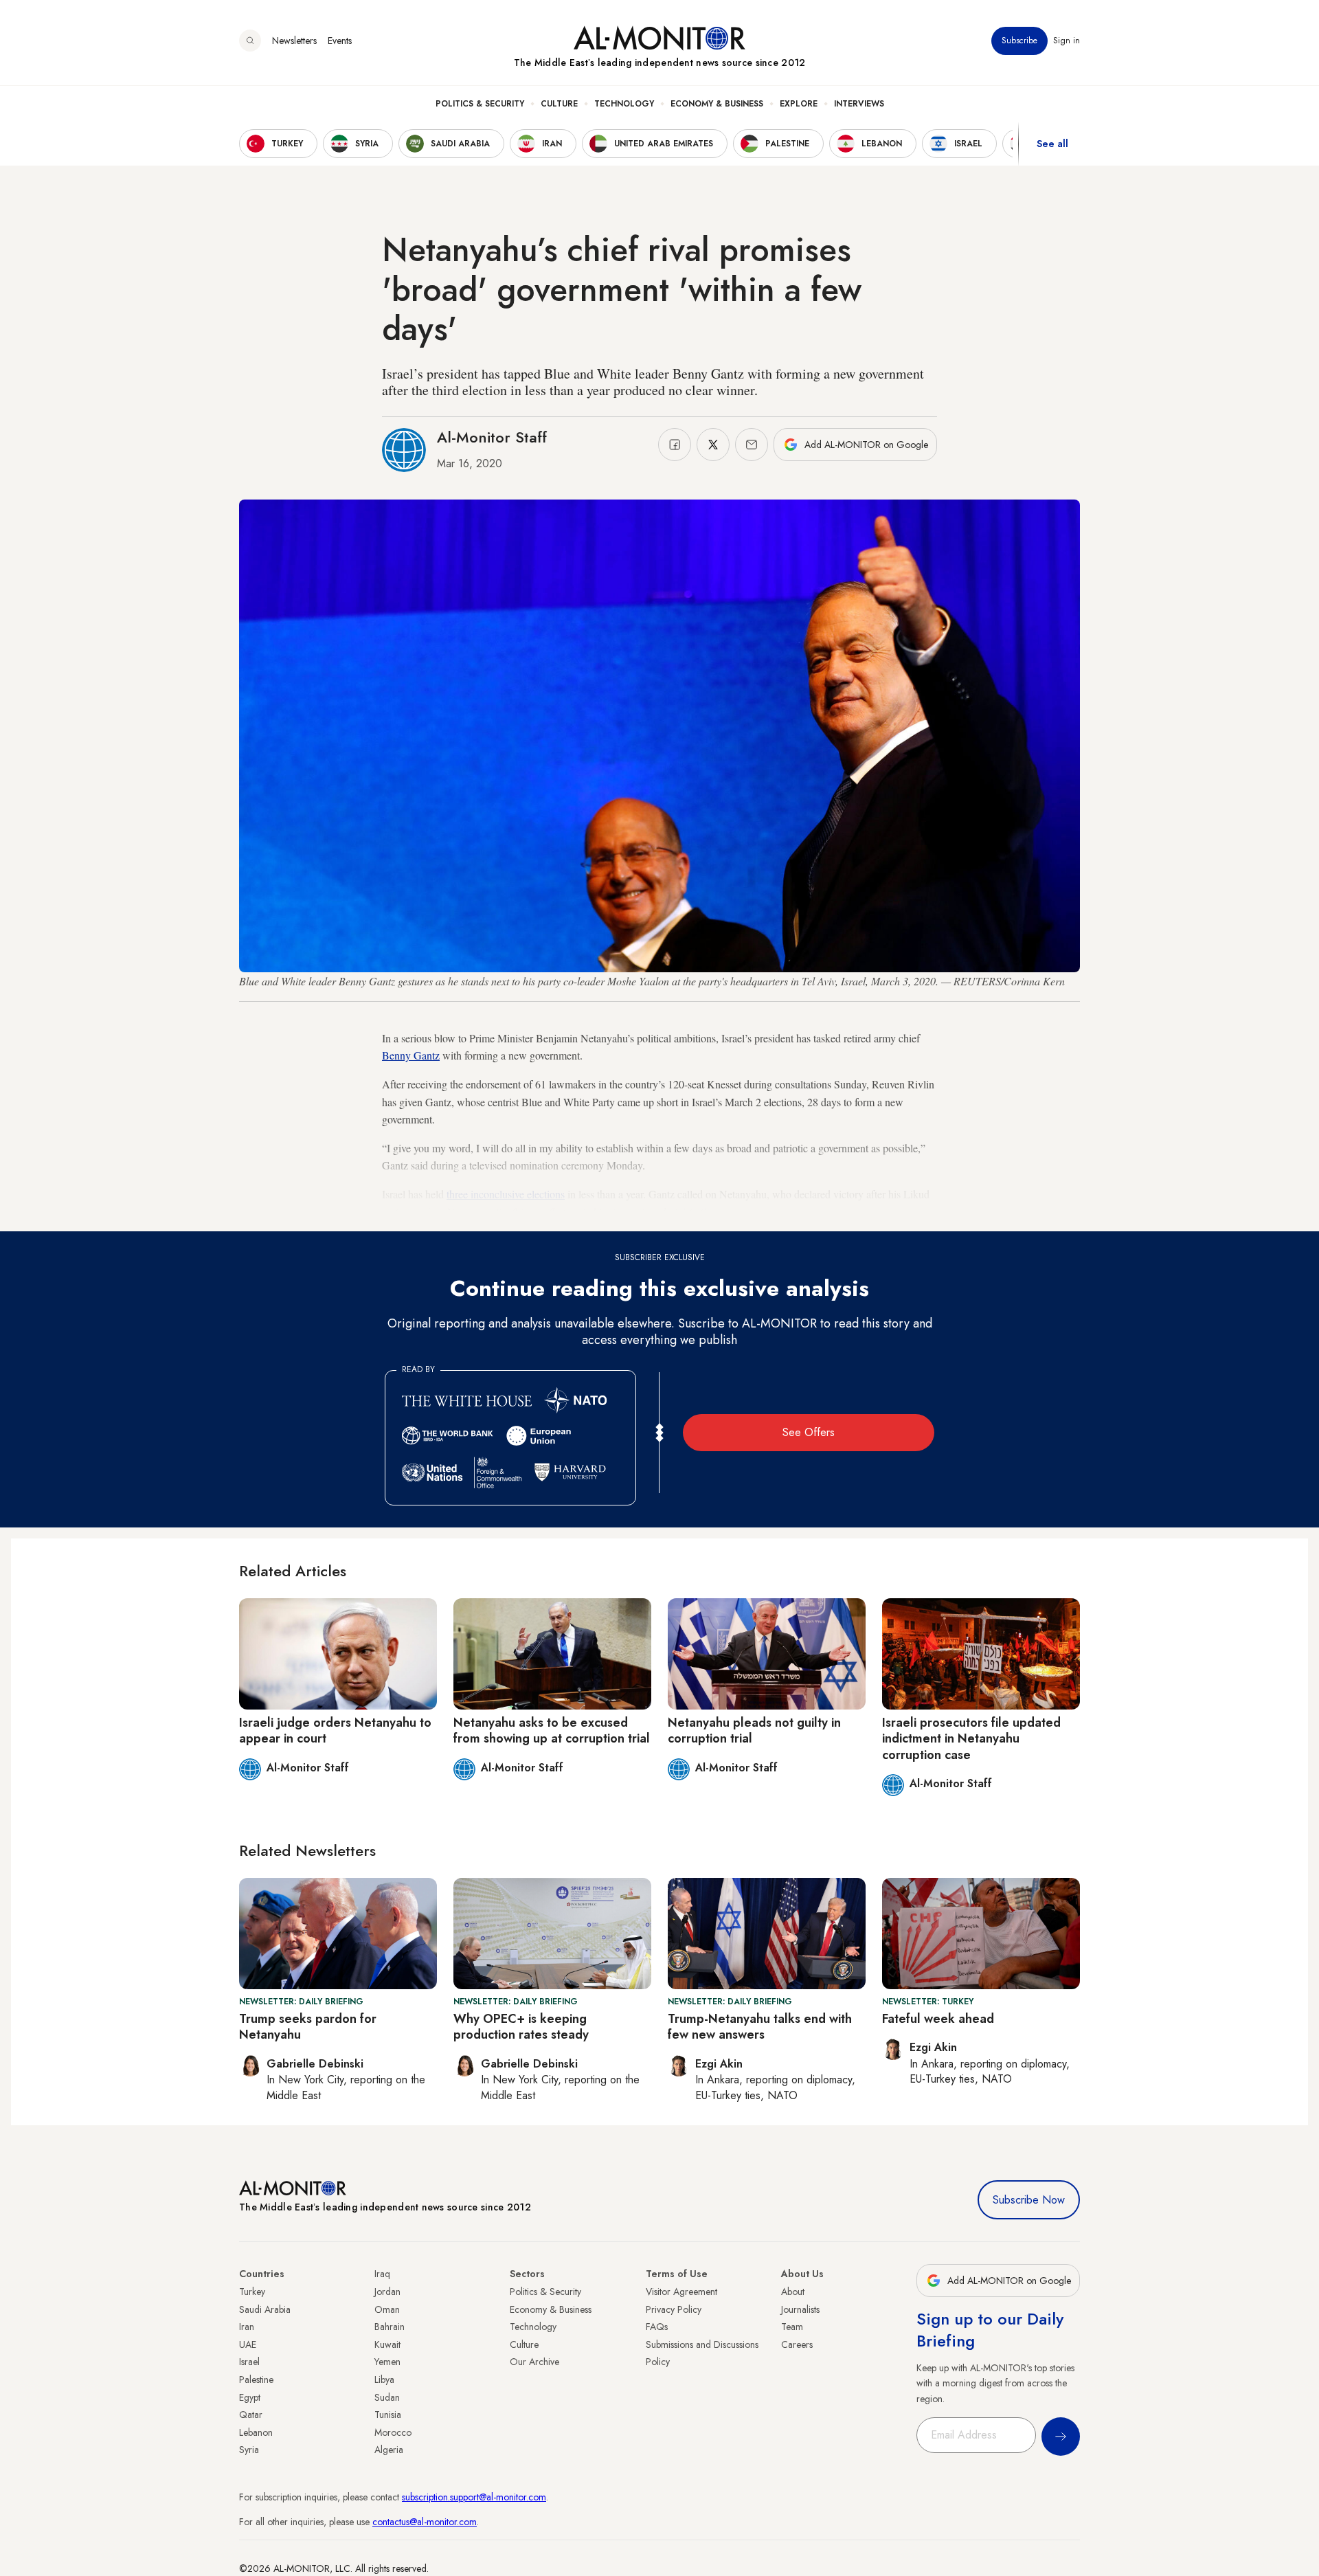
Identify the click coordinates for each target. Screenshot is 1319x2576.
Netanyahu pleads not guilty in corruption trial (754, 1731)
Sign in (1067, 41)
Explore (799, 104)
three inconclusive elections (506, 1194)
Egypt (250, 2397)
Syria (249, 2450)
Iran (247, 2327)
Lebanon (256, 2432)
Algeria (389, 2450)
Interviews (859, 104)
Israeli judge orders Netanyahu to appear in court (335, 1731)
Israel (249, 2362)
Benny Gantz (411, 1055)
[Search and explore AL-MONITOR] (250, 41)
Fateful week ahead (938, 2019)
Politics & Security (480, 104)
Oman (387, 2309)
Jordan (387, 2292)
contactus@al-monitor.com (425, 2522)
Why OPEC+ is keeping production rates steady (521, 2027)
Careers (797, 2344)
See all (1052, 144)
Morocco (393, 2432)
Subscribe (1019, 41)
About (793, 2292)
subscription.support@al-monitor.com (474, 2497)
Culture (559, 104)
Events (340, 41)
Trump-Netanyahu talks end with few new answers (760, 2027)
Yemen (387, 2362)
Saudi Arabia (265, 2309)
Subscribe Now (1029, 2200)
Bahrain (390, 2327)
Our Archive (534, 2362)
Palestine (256, 2379)
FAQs (657, 2327)
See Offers (809, 1432)
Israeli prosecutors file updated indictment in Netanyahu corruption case (971, 1739)
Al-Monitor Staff (492, 437)
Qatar (251, 2415)
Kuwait (387, 2344)
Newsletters (294, 41)
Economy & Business (717, 104)
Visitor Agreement (681, 2292)
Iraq (382, 2274)
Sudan (387, 2397)
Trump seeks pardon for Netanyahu (308, 2027)
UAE (248, 2344)
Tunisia (388, 2415)
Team (792, 2327)
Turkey (252, 2292)
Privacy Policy (674, 2309)
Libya (384, 2379)
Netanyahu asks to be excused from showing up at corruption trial (552, 1731)
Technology (624, 104)
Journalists (800, 2309)
